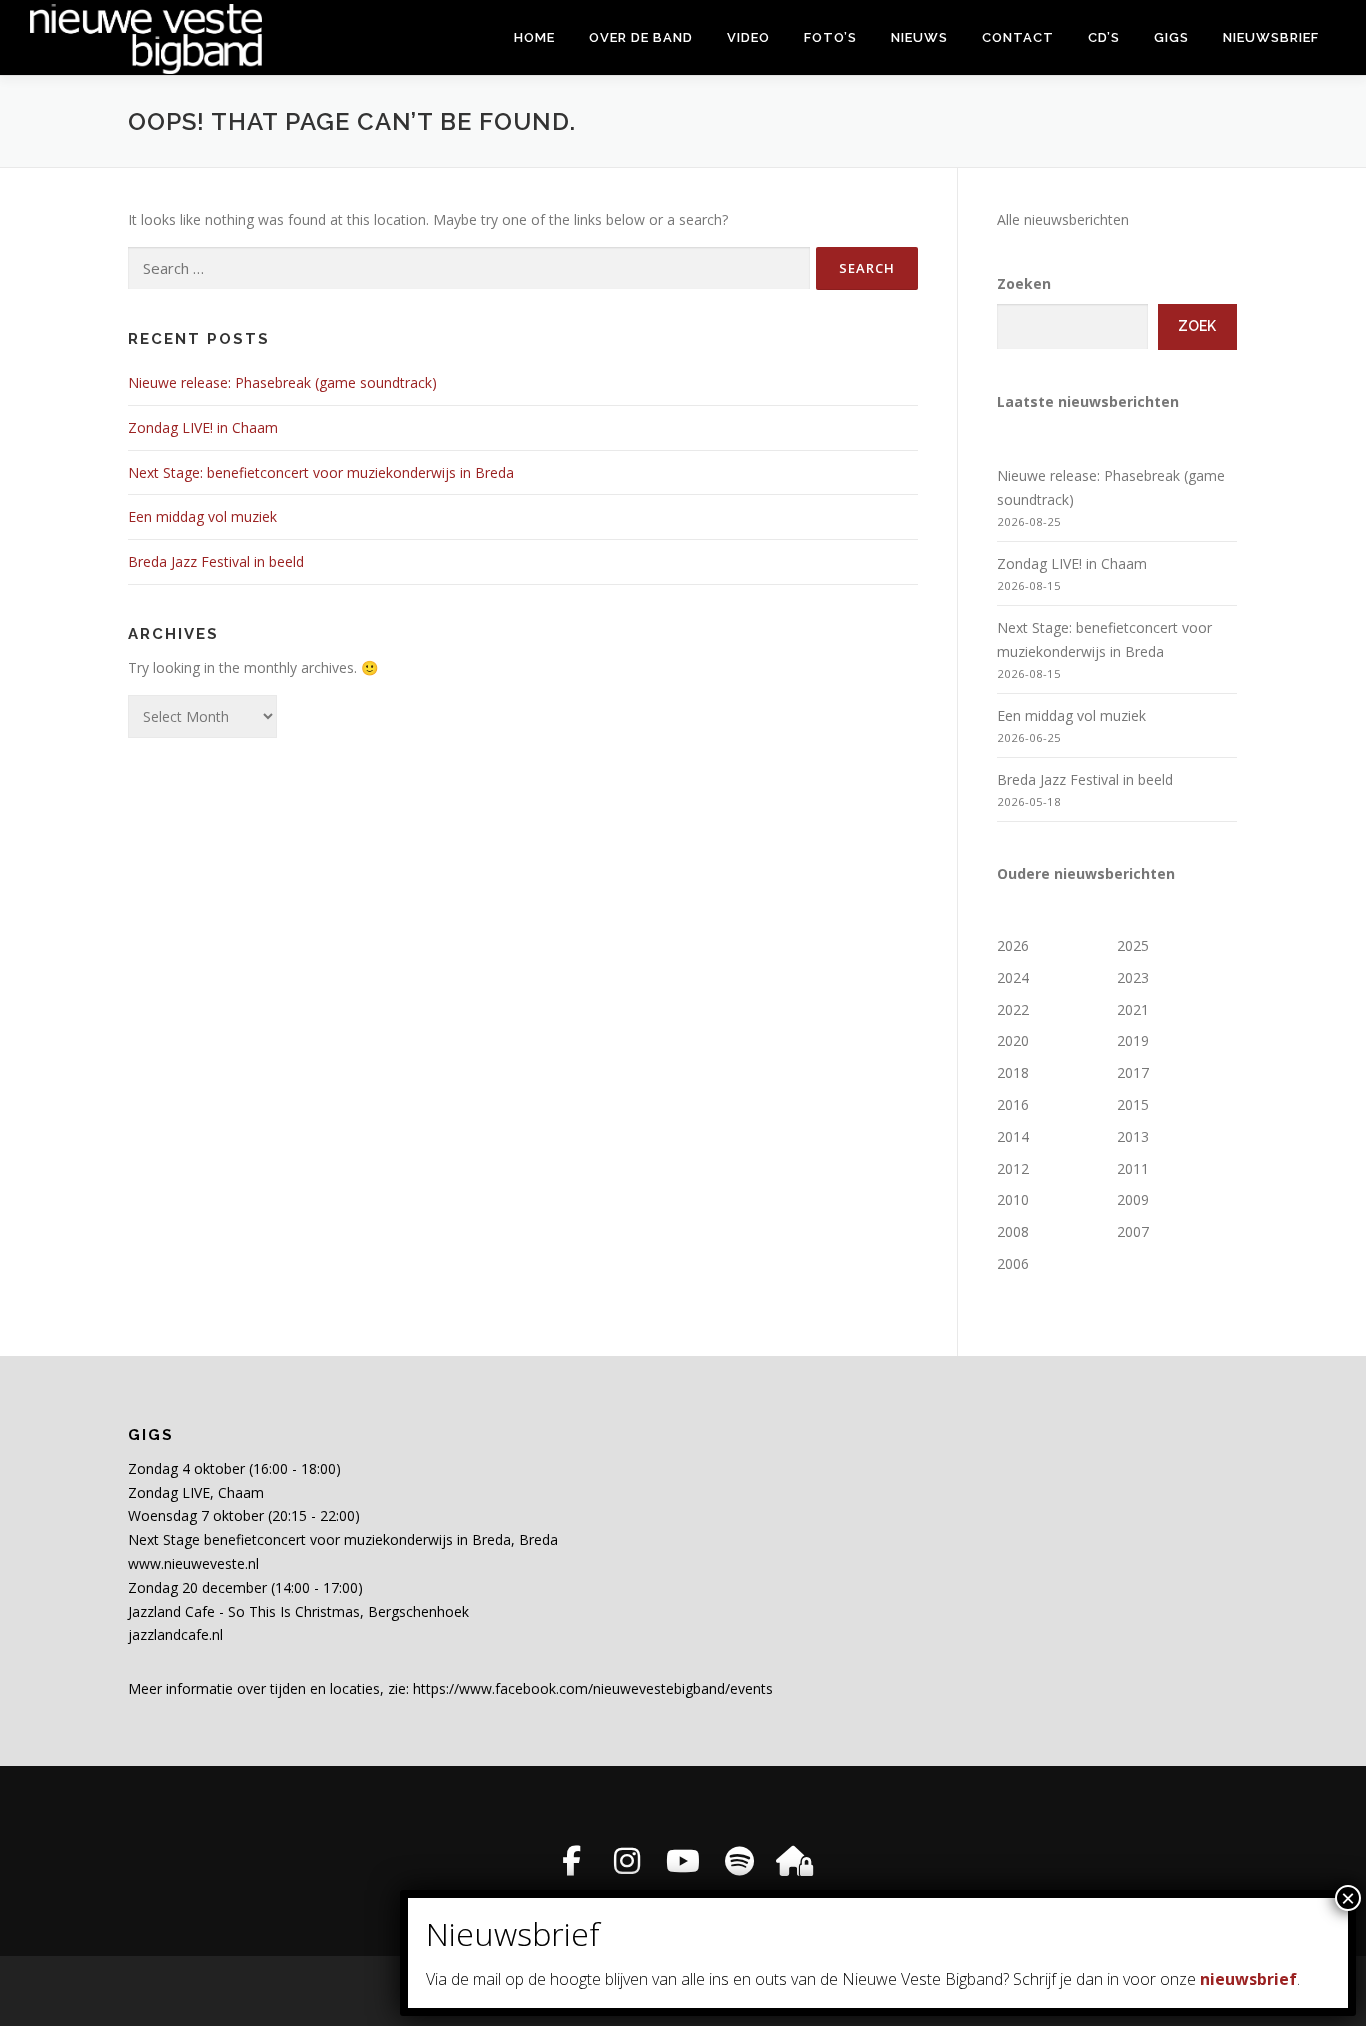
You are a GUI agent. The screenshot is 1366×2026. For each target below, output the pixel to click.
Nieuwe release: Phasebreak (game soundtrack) (282, 382)
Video (748, 37)
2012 (1013, 1168)
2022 (1013, 1009)
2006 (1013, 1263)
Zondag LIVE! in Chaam (203, 427)
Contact (1018, 37)
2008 (1013, 1231)
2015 (1133, 1104)
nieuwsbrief (1248, 1979)
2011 (1133, 1168)
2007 (1133, 1231)
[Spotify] (739, 1861)
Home (534, 37)
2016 (1013, 1104)
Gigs (1171, 37)
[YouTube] (683, 1861)
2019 (1133, 1040)
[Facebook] (571, 1861)
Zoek (1197, 326)
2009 (1133, 1199)
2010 (1013, 1199)
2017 (1133, 1072)
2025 (1133, 945)
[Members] (795, 1861)
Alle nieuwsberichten (1063, 219)
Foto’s (830, 37)
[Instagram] (627, 1861)
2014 (1013, 1136)
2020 (1013, 1040)
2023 (1133, 977)
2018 (1013, 1072)
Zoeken (1024, 283)
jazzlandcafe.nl (175, 1634)
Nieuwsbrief (1271, 37)
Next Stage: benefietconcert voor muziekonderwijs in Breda (321, 472)
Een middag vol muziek (202, 516)
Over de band (641, 37)
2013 (1133, 1136)
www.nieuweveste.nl (193, 1563)
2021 (1133, 1009)
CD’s (1104, 37)
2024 (1013, 977)
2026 (1013, 945)
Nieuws (919, 37)
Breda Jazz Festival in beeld (216, 561)
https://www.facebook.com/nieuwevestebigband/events (593, 1688)
